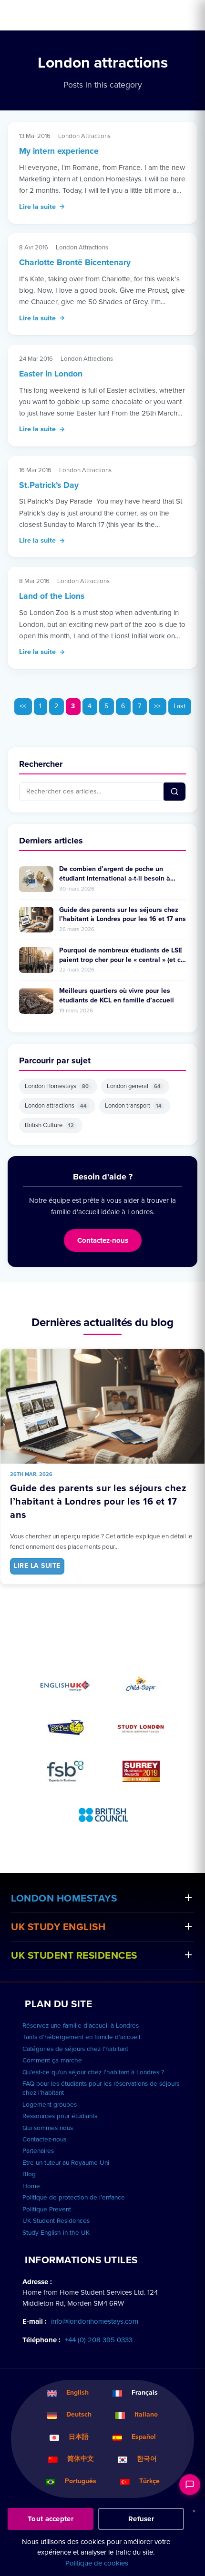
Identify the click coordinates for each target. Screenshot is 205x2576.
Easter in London (51, 374)
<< (23, 706)
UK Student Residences (74, 1956)
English (77, 2393)
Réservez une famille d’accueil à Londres (81, 2026)
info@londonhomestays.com (95, 2321)
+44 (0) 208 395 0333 (99, 2340)
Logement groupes (50, 2105)
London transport (133, 1106)
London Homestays (57, 1086)
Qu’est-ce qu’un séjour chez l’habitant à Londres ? (93, 2072)
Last (179, 706)
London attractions (56, 1106)
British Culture (49, 1125)
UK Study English (58, 1927)
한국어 (147, 2459)
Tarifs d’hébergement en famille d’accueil (81, 2037)
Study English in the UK (56, 2233)
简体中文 (81, 2459)
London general (134, 1086)
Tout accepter (51, 2519)
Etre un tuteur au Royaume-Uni (66, 2163)
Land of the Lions (52, 596)
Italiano (146, 2414)
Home (31, 2186)
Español (144, 2437)
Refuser (141, 2519)
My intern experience (59, 151)
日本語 (79, 2437)
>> (157, 706)
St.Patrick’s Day (49, 485)
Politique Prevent (47, 2209)
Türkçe (149, 2481)
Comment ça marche (52, 2061)
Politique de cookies (97, 2563)
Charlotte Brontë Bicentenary (75, 263)
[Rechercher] (174, 792)
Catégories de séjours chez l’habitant (75, 2049)
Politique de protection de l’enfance (74, 2198)
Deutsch (79, 2414)
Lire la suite (37, 207)
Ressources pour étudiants (60, 2116)
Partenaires (38, 2151)
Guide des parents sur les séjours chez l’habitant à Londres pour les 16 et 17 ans (98, 1502)
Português (81, 2481)
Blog (29, 2174)
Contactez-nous (103, 1240)
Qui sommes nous (48, 2128)
